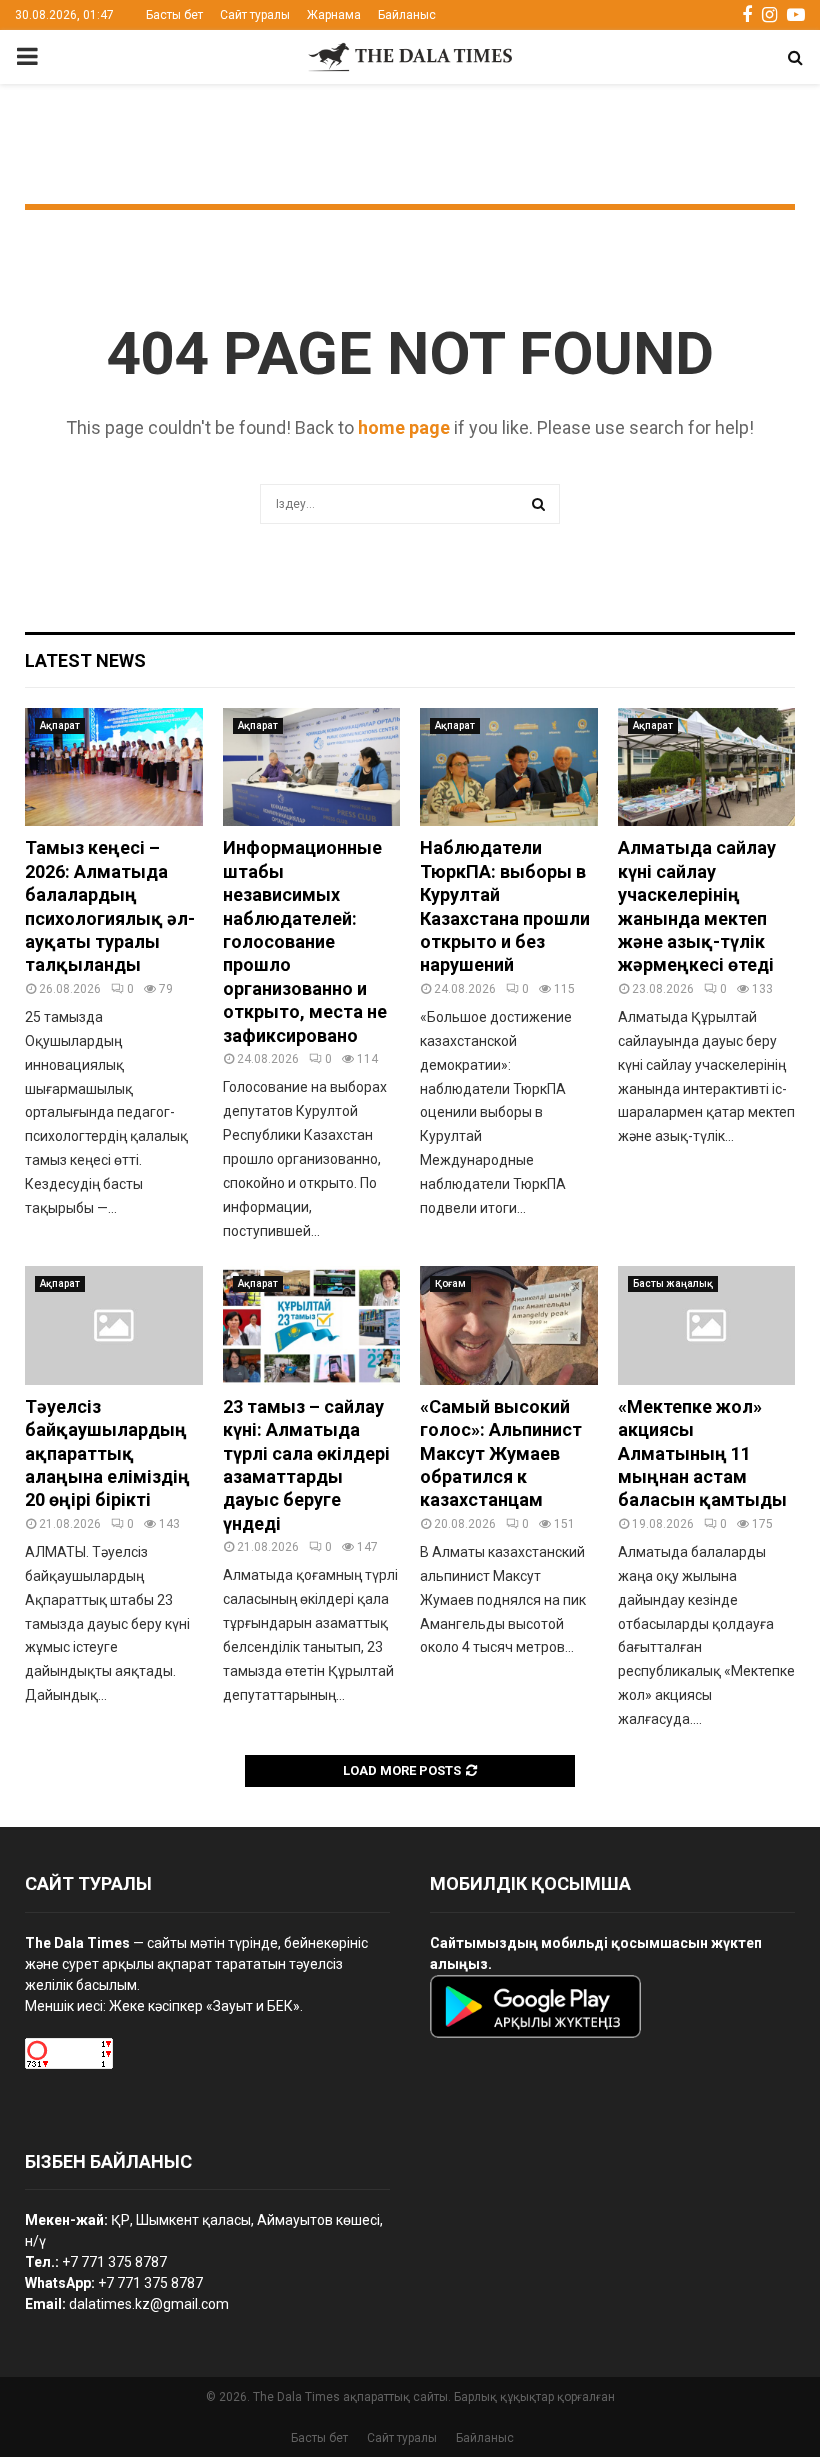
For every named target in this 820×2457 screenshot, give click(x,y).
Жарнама (334, 15)
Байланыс (407, 15)
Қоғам (450, 1283)
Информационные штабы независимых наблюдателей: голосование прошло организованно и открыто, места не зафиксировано (305, 941)
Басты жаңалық (673, 1283)
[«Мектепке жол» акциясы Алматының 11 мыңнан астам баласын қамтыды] (707, 1325)
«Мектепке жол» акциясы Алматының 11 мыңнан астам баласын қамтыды (702, 1453)
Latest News (85, 660)
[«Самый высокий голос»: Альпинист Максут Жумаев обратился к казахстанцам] (509, 1325)
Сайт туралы (255, 15)
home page (404, 427)
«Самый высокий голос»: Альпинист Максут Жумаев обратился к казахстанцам (501, 1453)
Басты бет (174, 15)
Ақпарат (60, 725)
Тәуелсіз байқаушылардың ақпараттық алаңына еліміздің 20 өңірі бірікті (107, 1453)
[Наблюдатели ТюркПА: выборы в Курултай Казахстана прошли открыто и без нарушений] (509, 767)
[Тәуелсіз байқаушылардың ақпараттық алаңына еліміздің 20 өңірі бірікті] (114, 1325)
